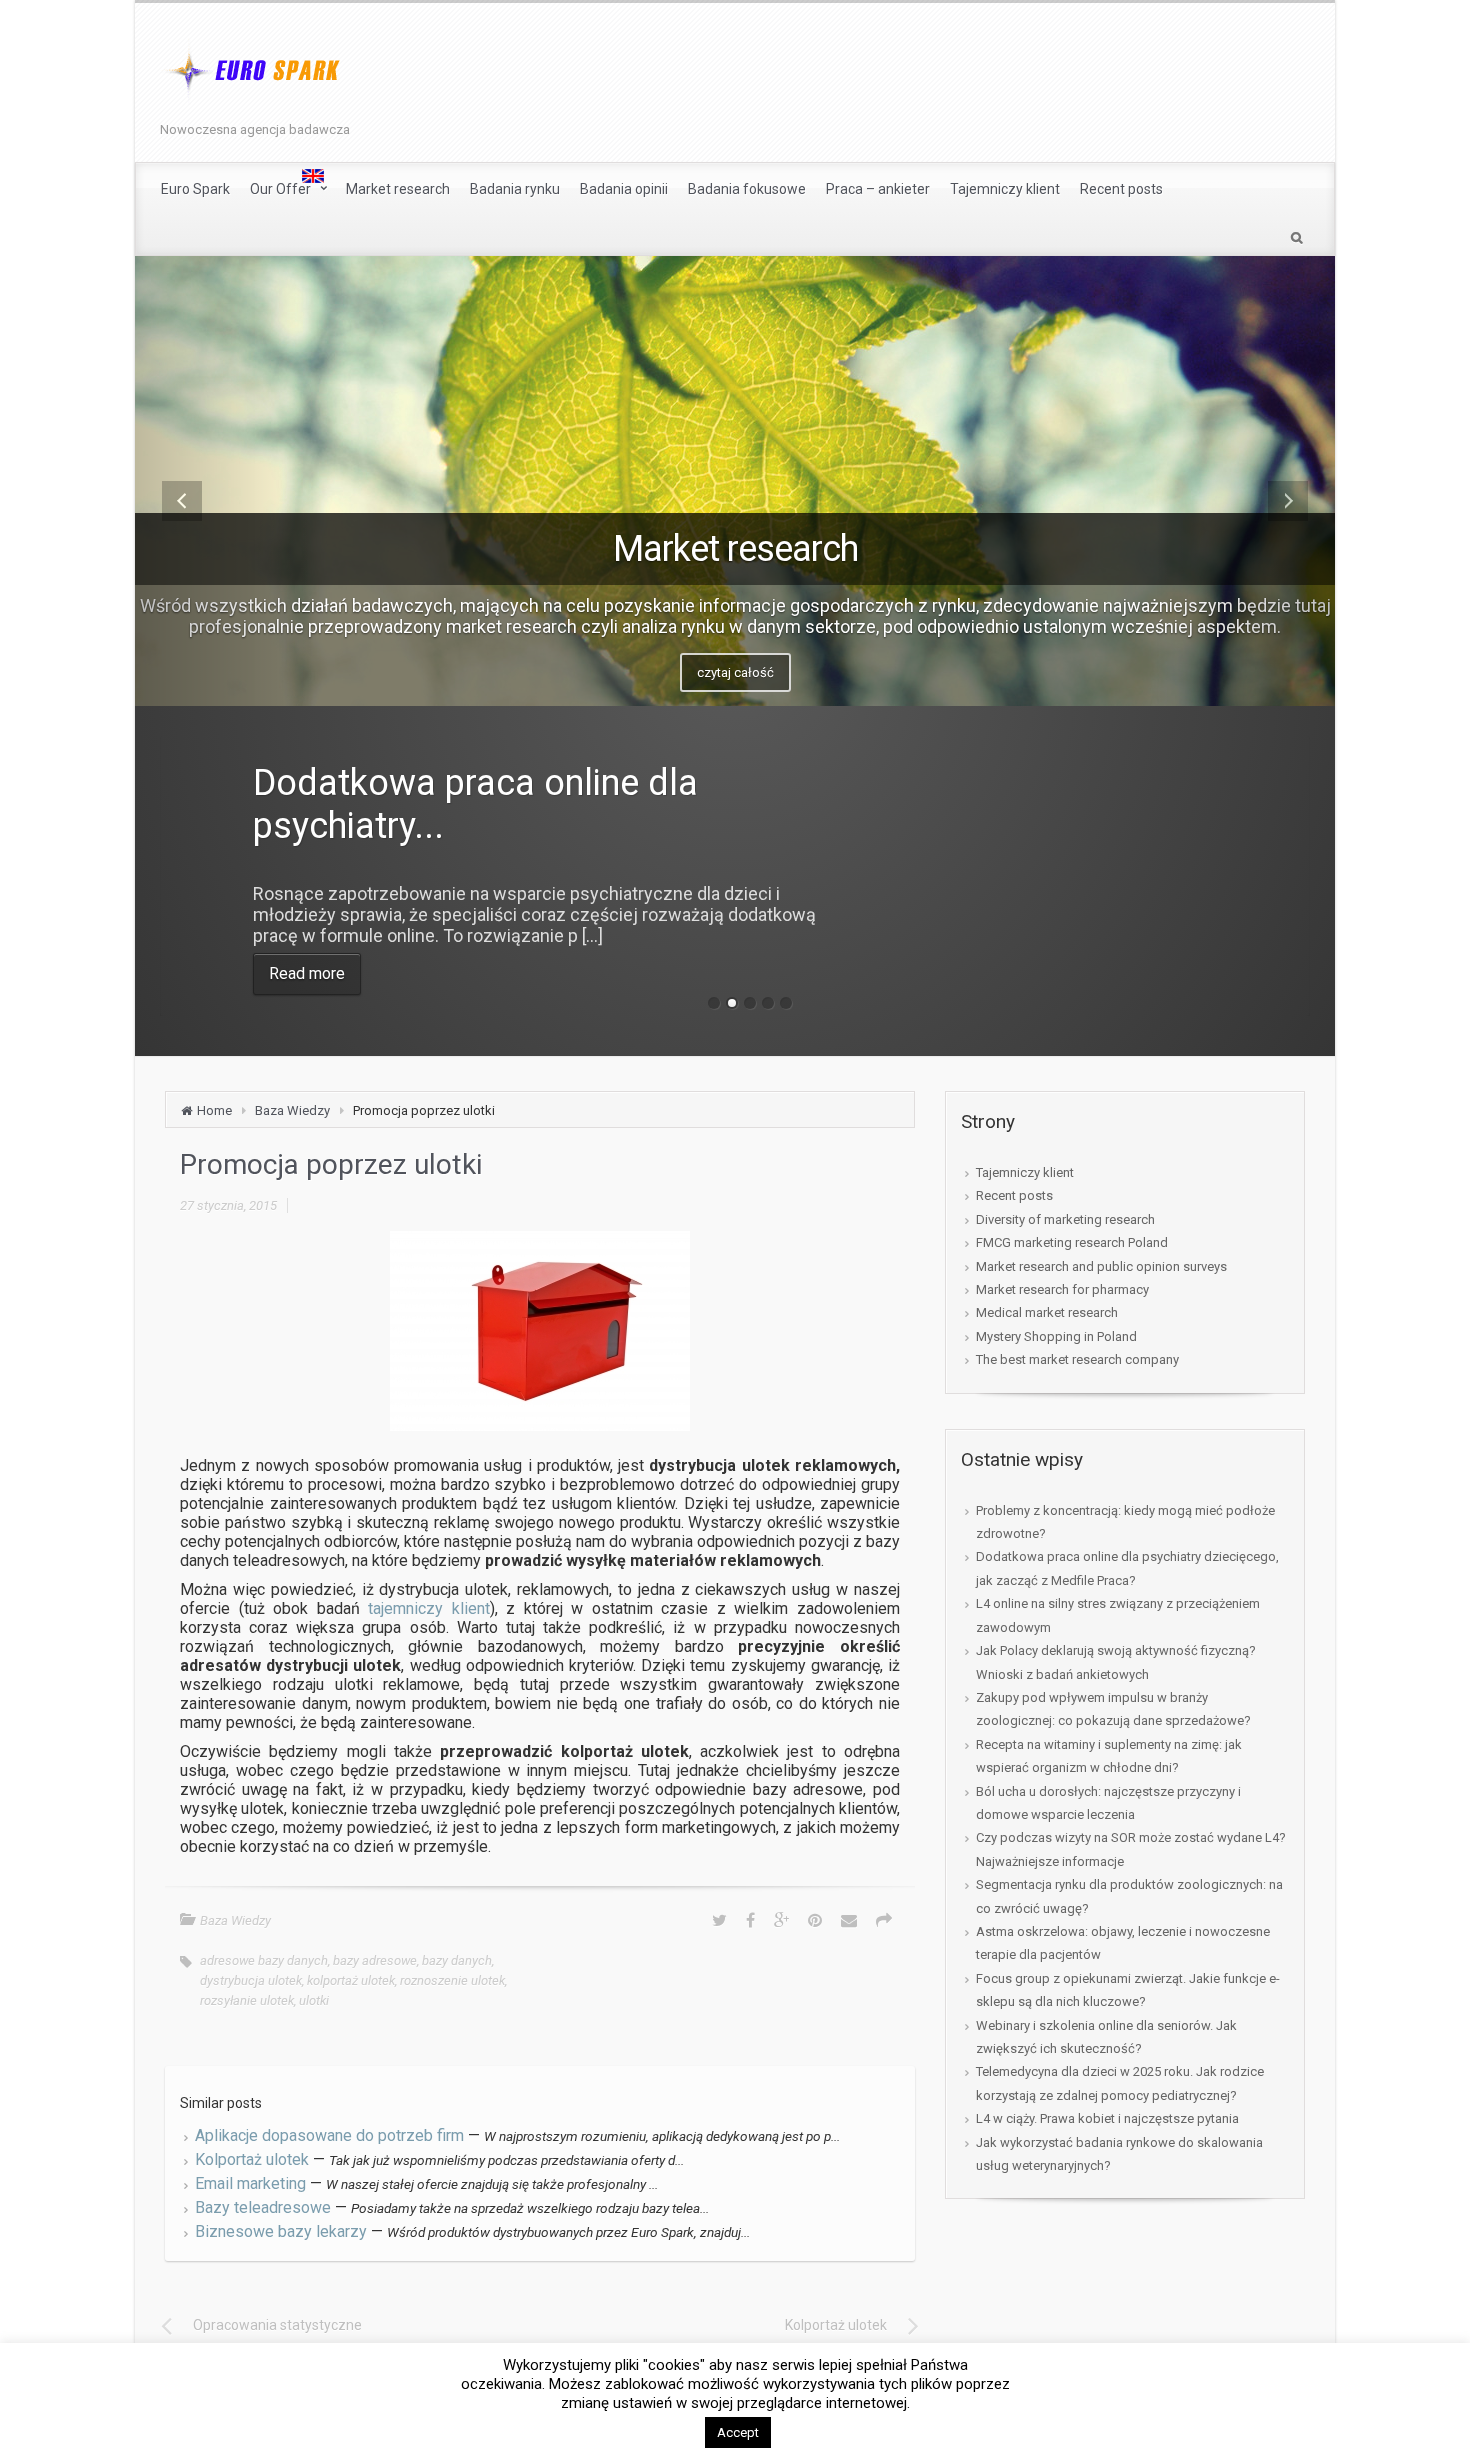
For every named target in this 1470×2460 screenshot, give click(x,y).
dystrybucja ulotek (251, 1980)
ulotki (314, 2000)
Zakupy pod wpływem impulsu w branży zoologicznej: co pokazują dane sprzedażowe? (1113, 1709)
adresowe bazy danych (264, 1960)
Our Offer (280, 189)
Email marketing (250, 2183)
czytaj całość (735, 672)
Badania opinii (624, 189)
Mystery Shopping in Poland (1056, 1336)
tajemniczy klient (429, 1608)
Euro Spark (195, 189)
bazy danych (457, 1960)
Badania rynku (515, 189)
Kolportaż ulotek (252, 2159)
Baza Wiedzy (292, 1110)
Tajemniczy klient (1005, 189)
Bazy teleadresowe (263, 2207)
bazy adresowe (375, 1960)
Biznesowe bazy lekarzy (281, 2231)
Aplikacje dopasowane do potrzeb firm (329, 2135)
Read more (307, 973)
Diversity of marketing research (1065, 1219)
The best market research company (1077, 1359)
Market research (398, 189)
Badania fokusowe (747, 189)
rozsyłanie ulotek (247, 2000)
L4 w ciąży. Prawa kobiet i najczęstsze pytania (1107, 2118)
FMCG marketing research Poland (1072, 1242)
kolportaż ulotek (351, 1980)
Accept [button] (738, 2432)
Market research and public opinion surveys (1101, 1266)
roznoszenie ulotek (452, 1980)
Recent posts (1121, 189)
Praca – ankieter (878, 189)
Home (214, 1110)
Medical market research (1047, 1312)
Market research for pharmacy (1062, 1289)
